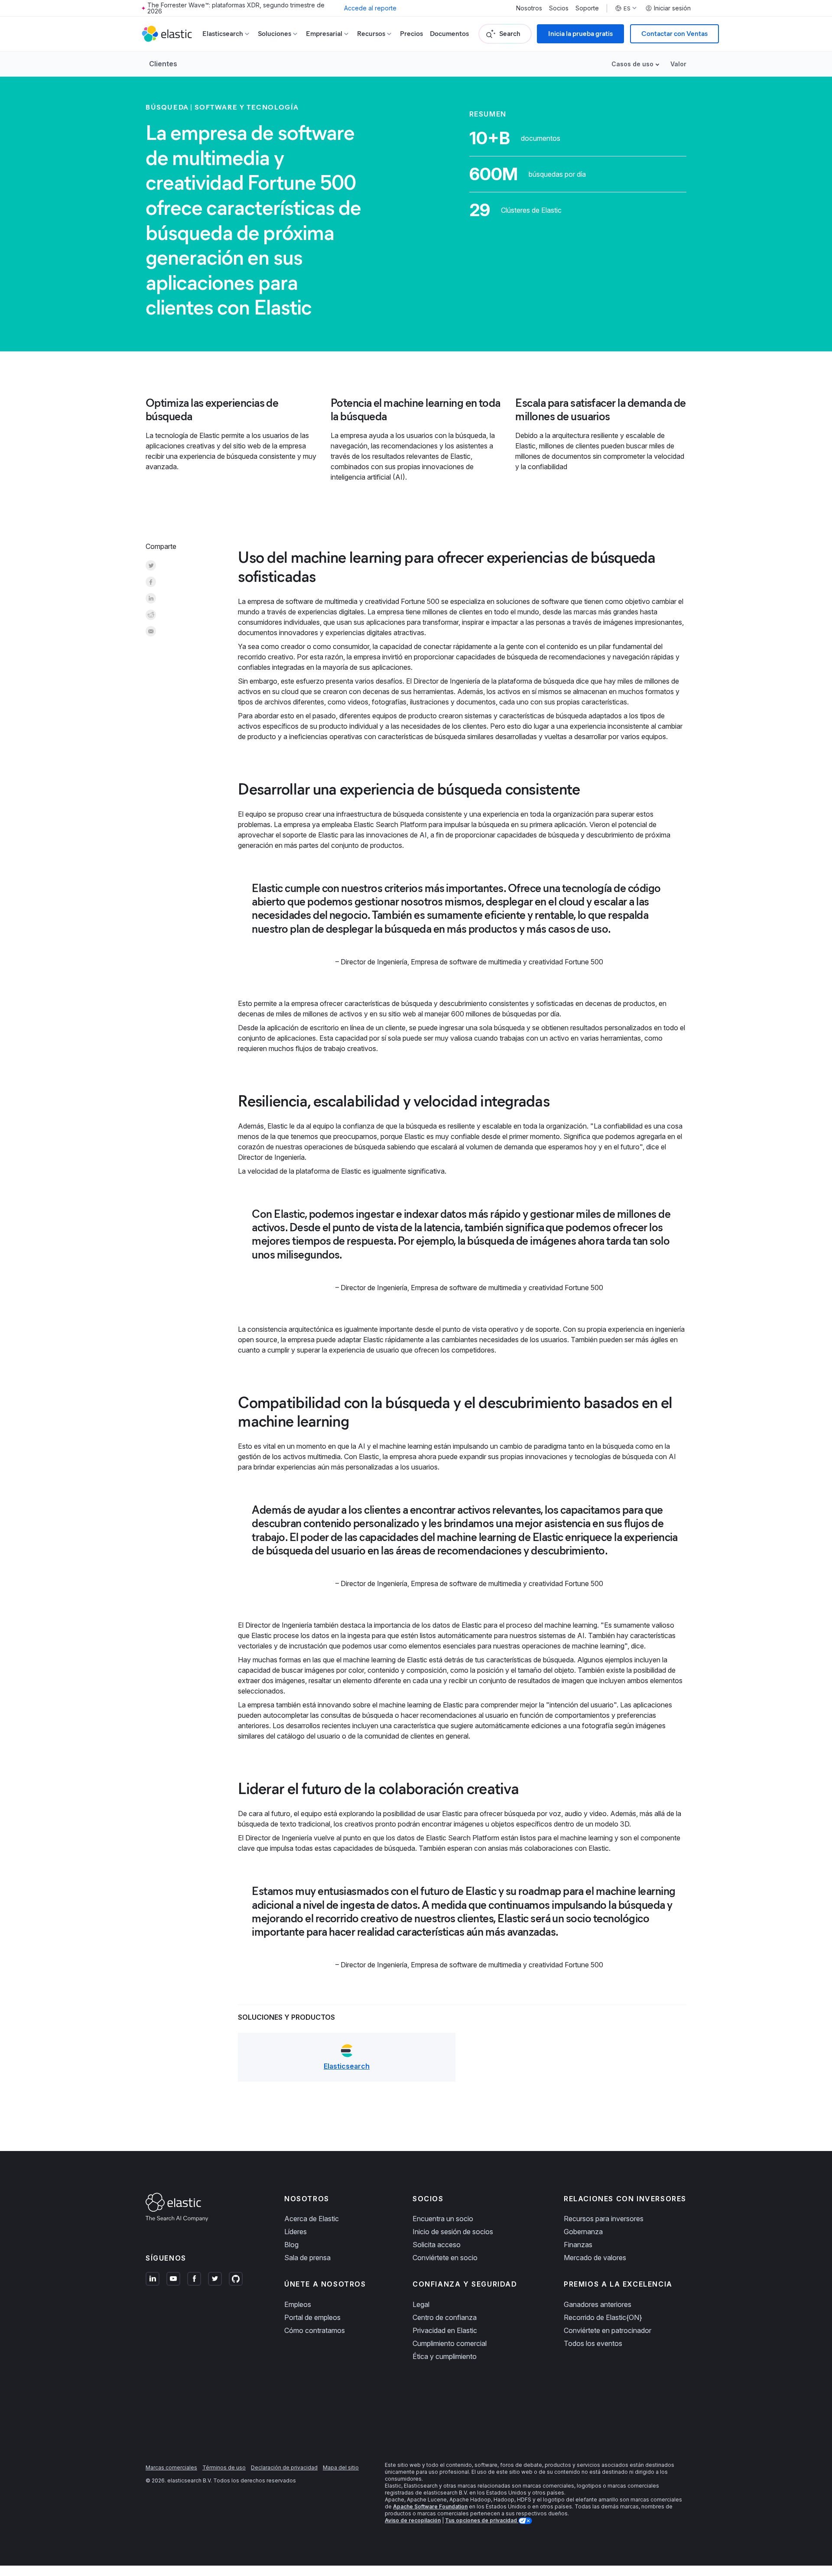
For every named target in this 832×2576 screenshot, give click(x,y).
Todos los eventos (593, 2343)
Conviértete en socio (445, 2258)
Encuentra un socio (443, 2219)
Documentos (449, 34)
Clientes (163, 64)
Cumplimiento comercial (450, 2343)
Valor (678, 64)
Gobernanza (583, 2232)
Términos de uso (224, 2467)
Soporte (587, 8)
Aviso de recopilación (413, 2520)
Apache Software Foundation (430, 2506)
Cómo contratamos (315, 2330)
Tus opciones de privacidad (482, 2520)
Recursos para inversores (604, 2219)
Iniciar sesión (672, 8)
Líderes (296, 2232)
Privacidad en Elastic (445, 2330)
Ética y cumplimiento (445, 2356)
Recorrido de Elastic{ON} (603, 2317)
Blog (291, 2245)
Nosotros (529, 8)
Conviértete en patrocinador (608, 2330)
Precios (411, 34)
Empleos (298, 2304)
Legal (421, 2304)
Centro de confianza (445, 2317)
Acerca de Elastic (312, 2219)
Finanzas (578, 2245)
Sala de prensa (307, 2258)
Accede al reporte (370, 8)
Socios (559, 8)
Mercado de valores (595, 2258)
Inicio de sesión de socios (453, 2232)
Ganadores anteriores (598, 2304)
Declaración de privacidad (284, 2467)
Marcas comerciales (171, 2467)
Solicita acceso (437, 2245)
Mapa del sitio (341, 2467)
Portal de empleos (312, 2317)
